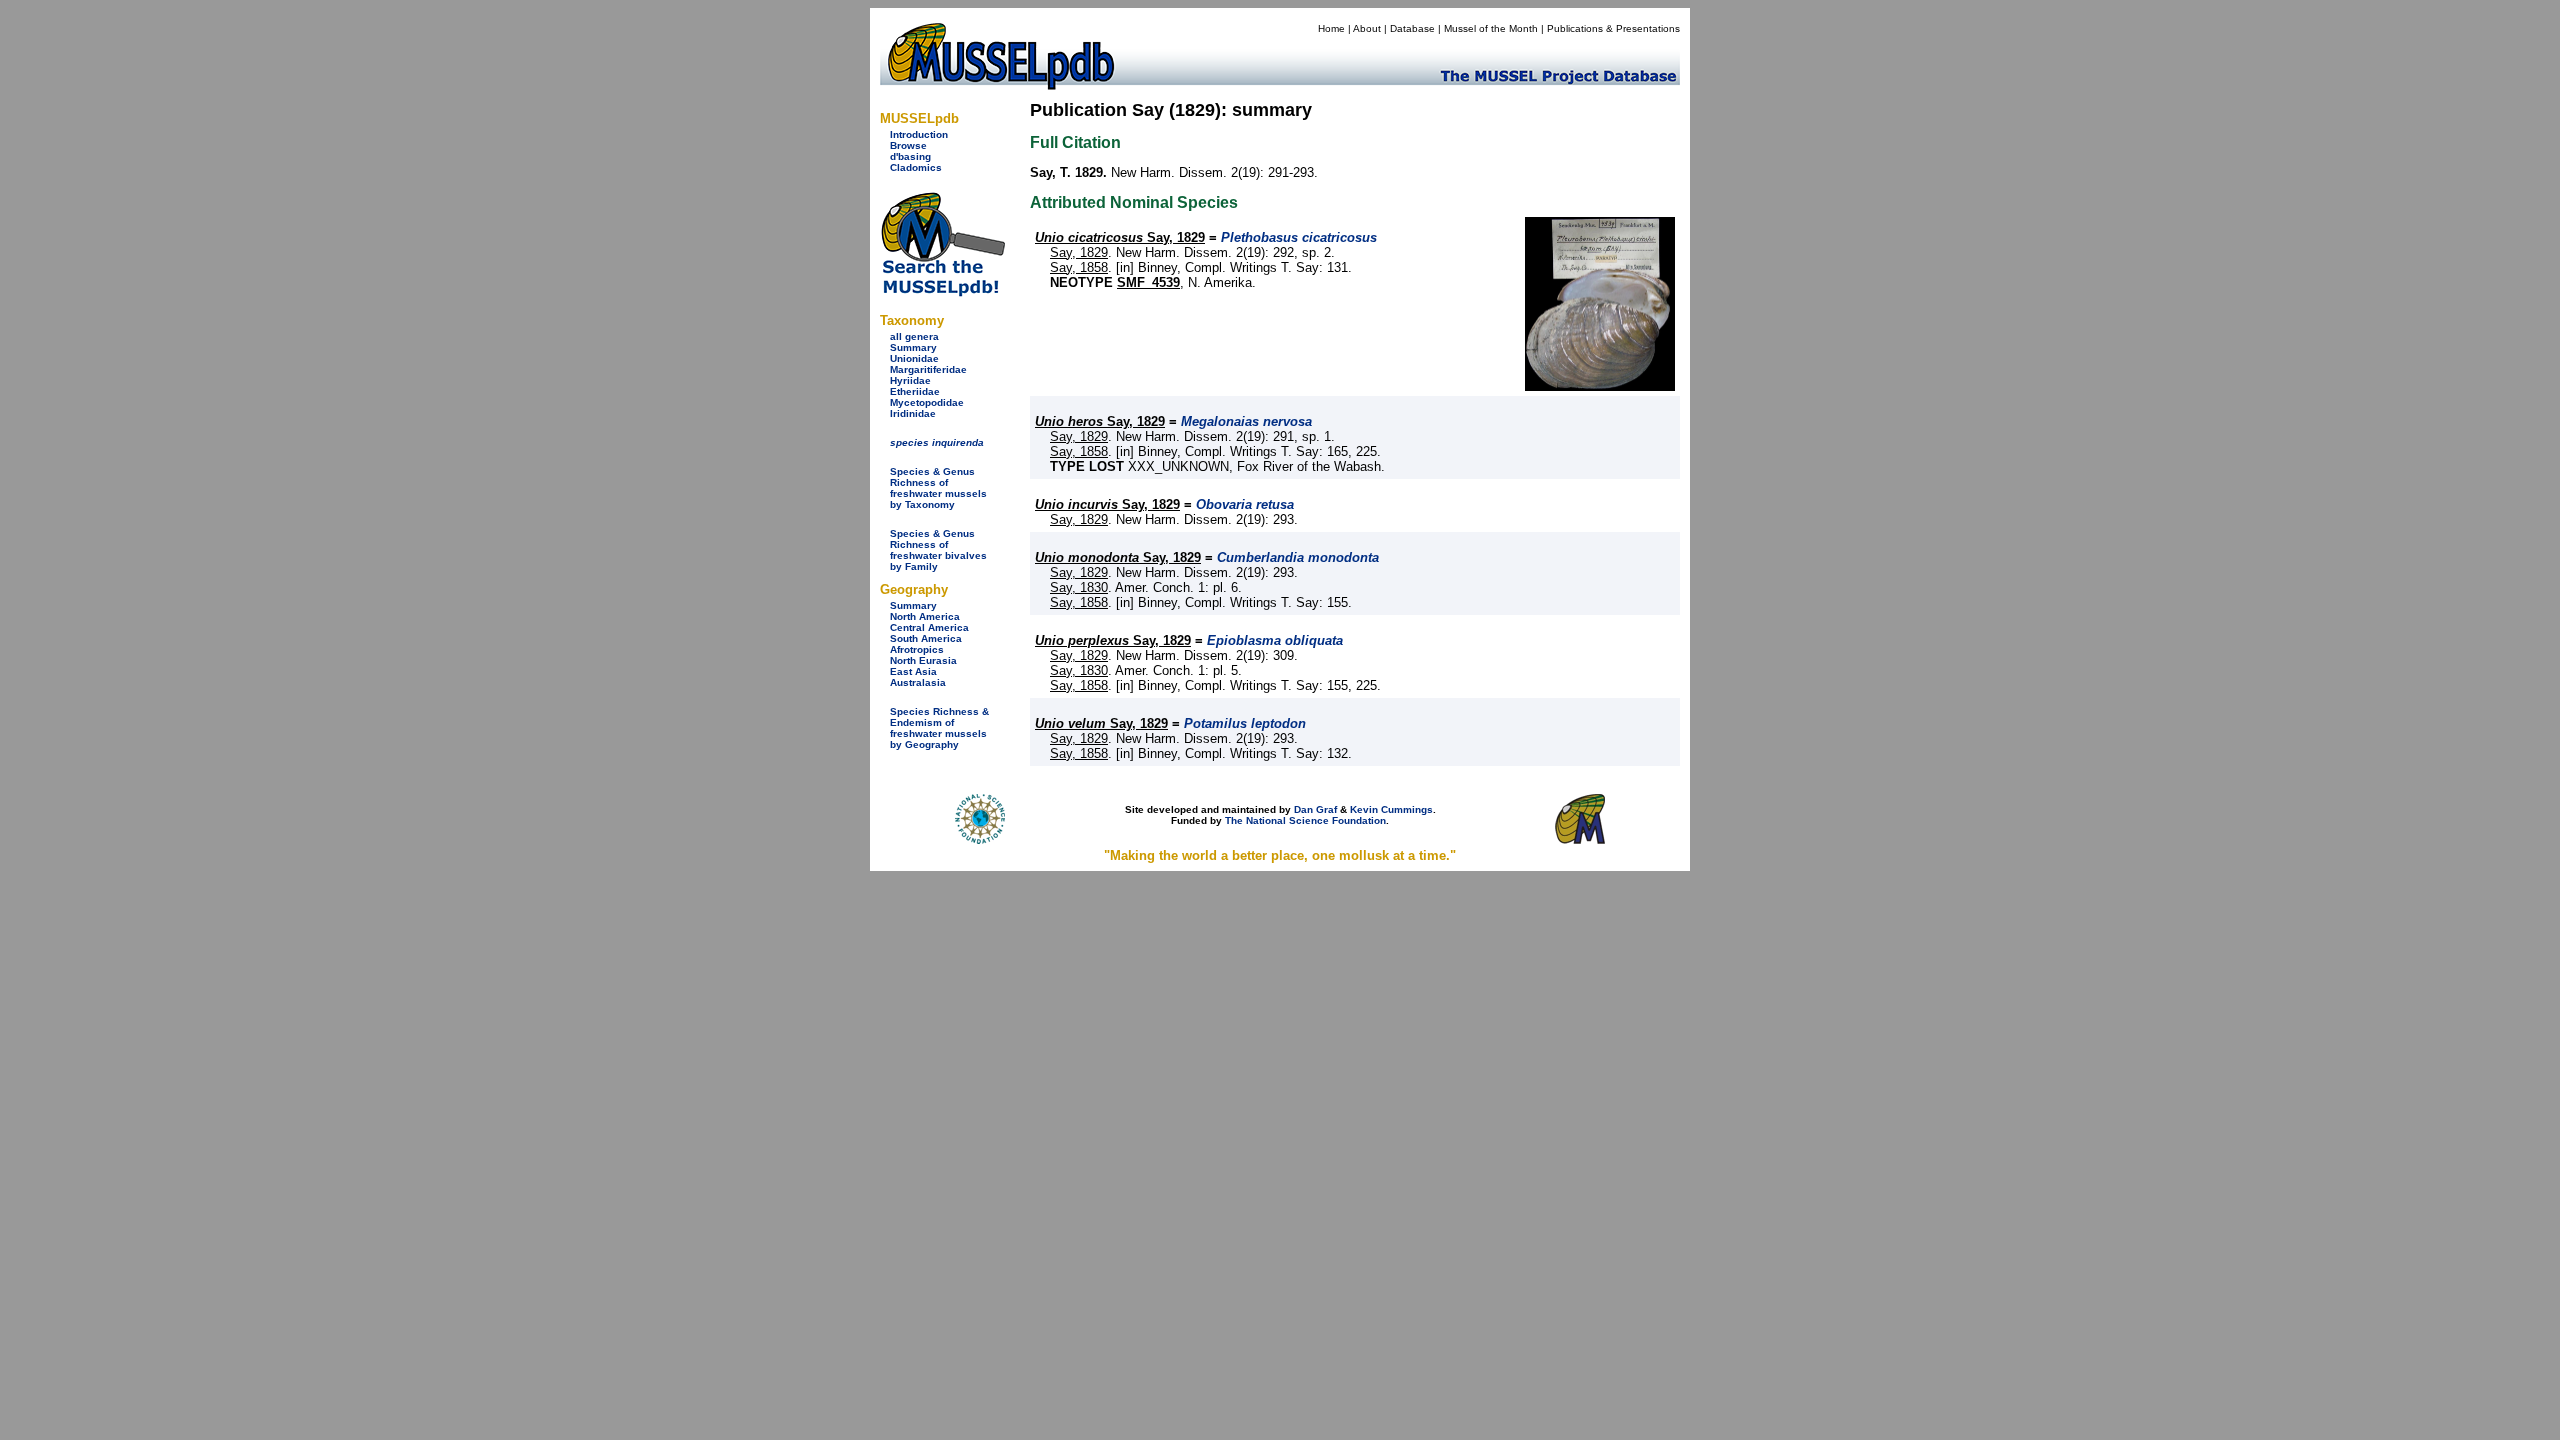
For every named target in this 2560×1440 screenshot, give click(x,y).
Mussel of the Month (1491, 28)
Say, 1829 (1120, 237)
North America (925, 616)
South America (926, 638)
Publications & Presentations (1613, 28)
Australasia (918, 682)
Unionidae (914, 358)
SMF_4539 (1148, 282)
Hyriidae (910, 380)
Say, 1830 (1079, 587)
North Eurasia (923, 660)
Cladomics (916, 167)
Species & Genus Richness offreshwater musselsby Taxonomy (938, 488)
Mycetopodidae (927, 402)
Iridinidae (913, 413)
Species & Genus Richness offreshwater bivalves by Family (938, 550)
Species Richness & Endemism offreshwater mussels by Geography (939, 728)
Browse (908, 145)
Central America (929, 627)
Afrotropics (917, 649)
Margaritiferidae (928, 369)
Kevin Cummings (1391, 809)
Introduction (919, 134)
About (1367, 28)
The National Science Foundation (1305, 820)
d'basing (910, 156)
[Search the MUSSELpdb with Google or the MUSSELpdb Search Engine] (942, 292)
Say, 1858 (1079, 267)
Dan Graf (1315, 809)
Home (1331, 28)
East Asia (913, 671)
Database (1412, 28)
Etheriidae (915, 391)
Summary (913, 347)
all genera (914, 336)
